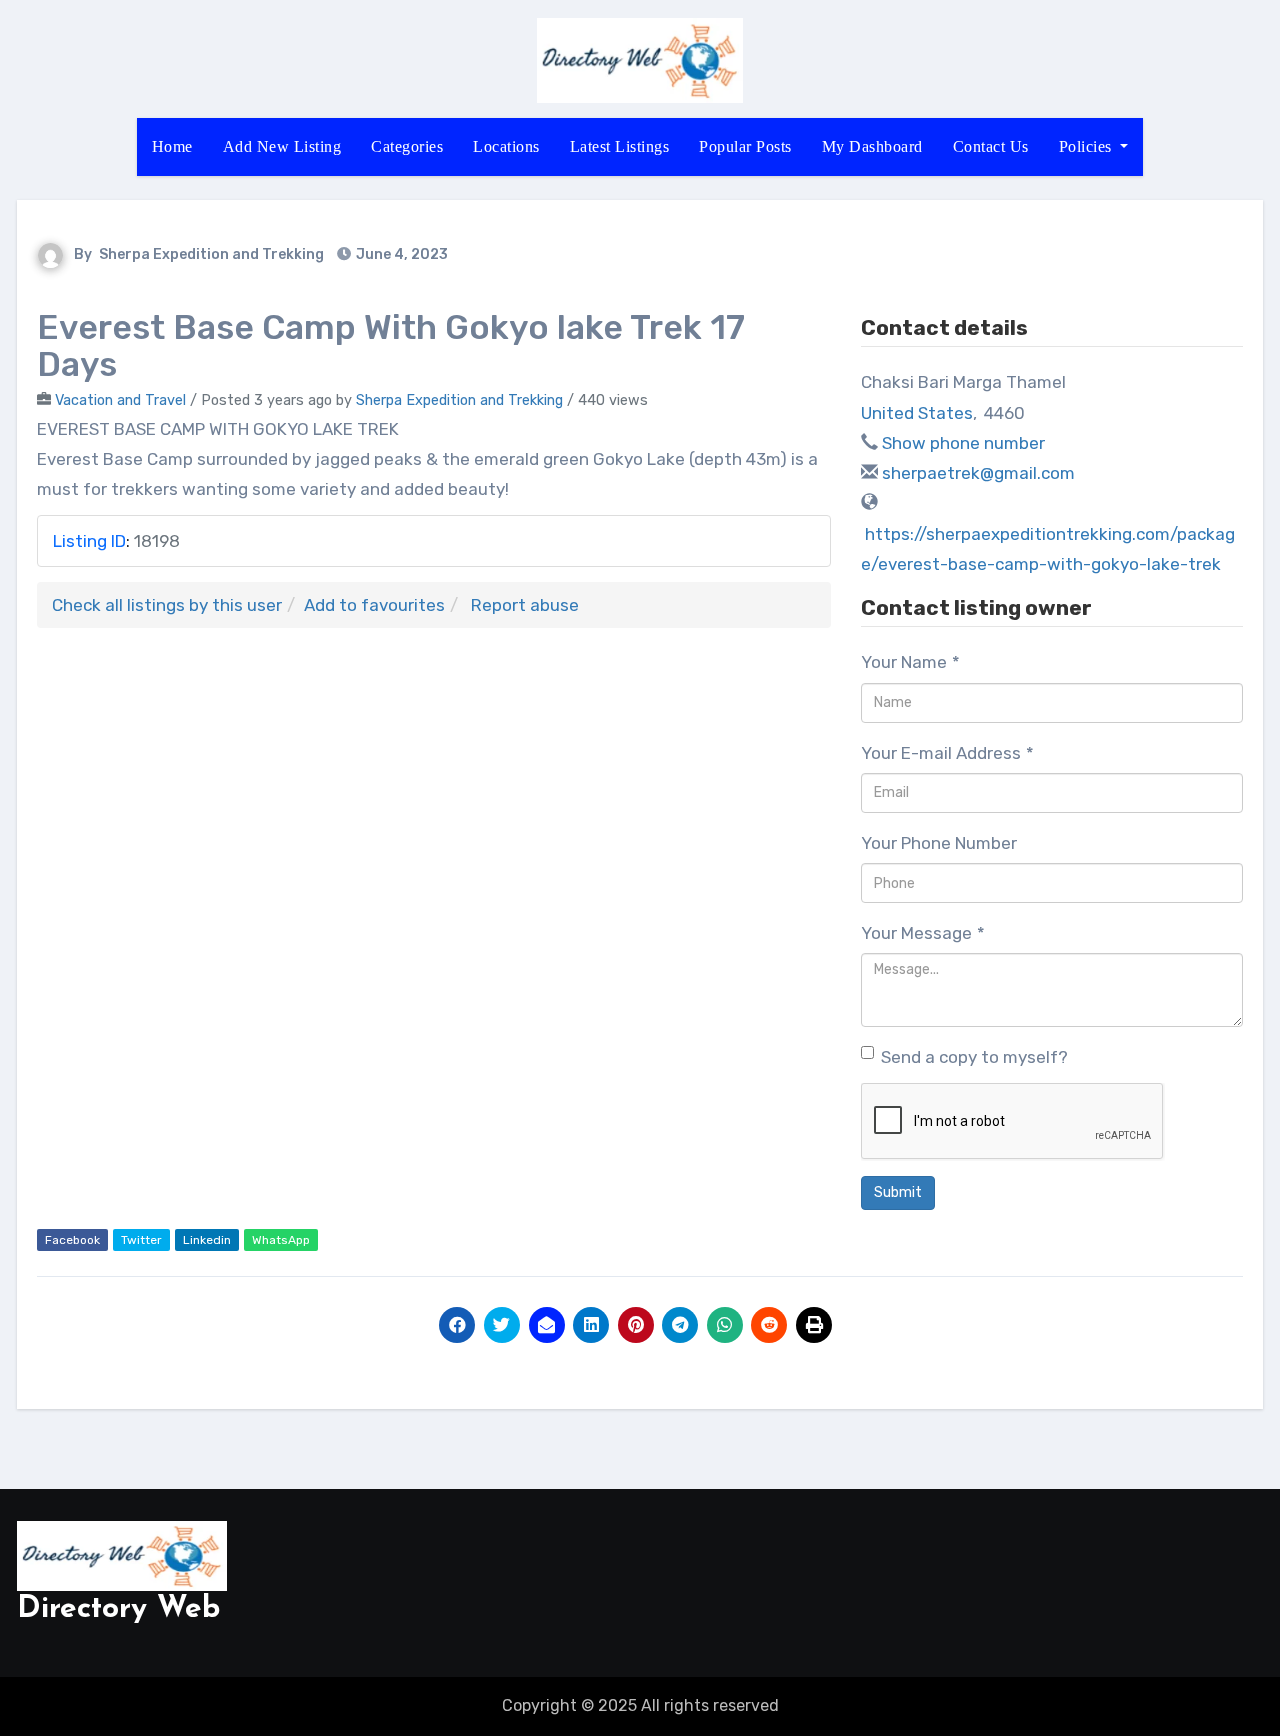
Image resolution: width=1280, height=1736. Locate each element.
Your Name (910, 662)
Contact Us (991, 146)
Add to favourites (374, 605)
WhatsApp (281, 1240)
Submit (898, 1192)
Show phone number (963, 443)
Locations (506, 146)
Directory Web (118, 1609)
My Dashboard (872, 146)
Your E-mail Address (947, 753)
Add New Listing (282, 146)
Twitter (141, 1240)
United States (917, 413)
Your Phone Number (939, 843)
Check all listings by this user (167, 605)
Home (172, 146)
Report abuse (525, 605)
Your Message (923, 933)
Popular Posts (745, 146)
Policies (1088, 146)
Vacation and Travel (120, 400)
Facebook (72, 1240)
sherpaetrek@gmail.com (978, 473)
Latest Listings (620, 146)
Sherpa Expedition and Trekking (211, 254)
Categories (407, 146)
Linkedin (207, 1240)
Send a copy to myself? (974, 1057)
